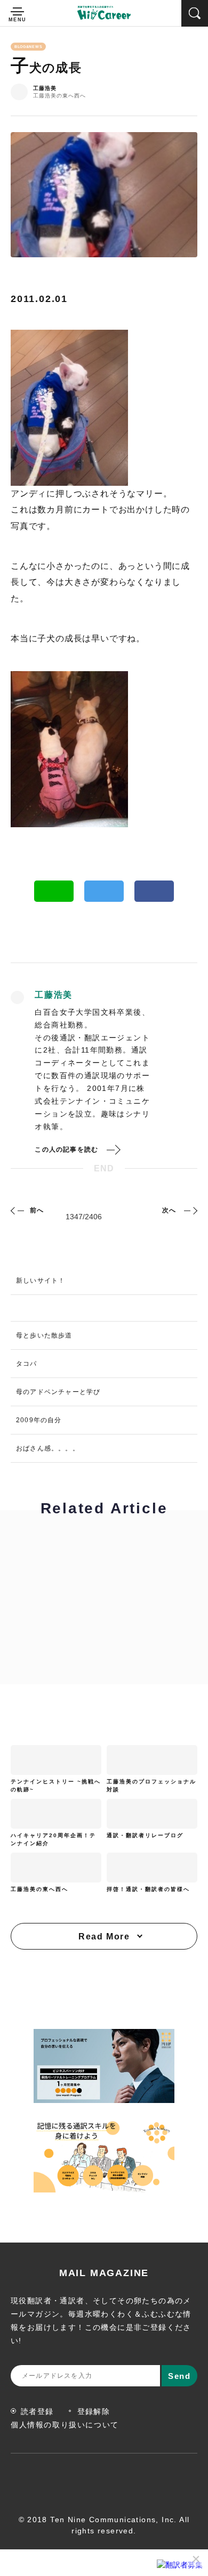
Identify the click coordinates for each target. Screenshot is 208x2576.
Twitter (104, 891)
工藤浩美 (45, 88)
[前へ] (19, 1210)
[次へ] (189, 1210)
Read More (104, 1937)
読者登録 (37, 2411)
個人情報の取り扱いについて (65, 2425)
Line (54, 891)
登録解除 (94, 2411)
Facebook (154, 891)
